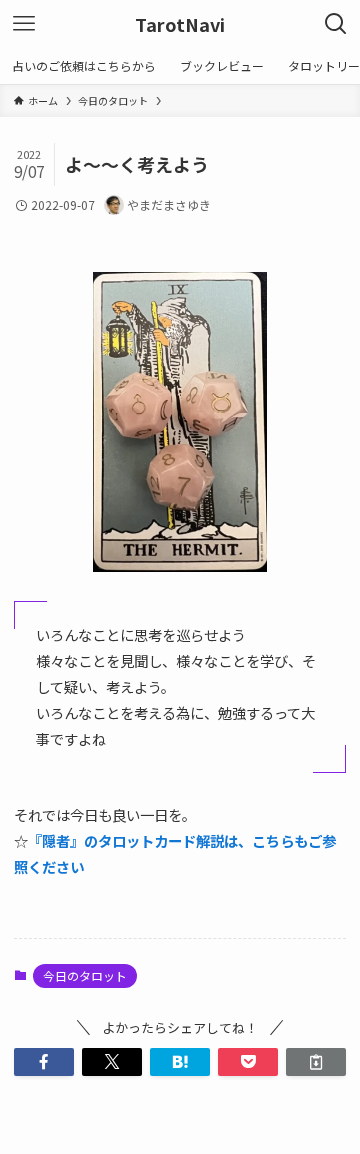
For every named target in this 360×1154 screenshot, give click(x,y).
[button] (44, 1062)
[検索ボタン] (336, 24)
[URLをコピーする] (316, 1062)
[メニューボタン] (24, 24)
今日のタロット (85, 975)
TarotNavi (180, 24)
